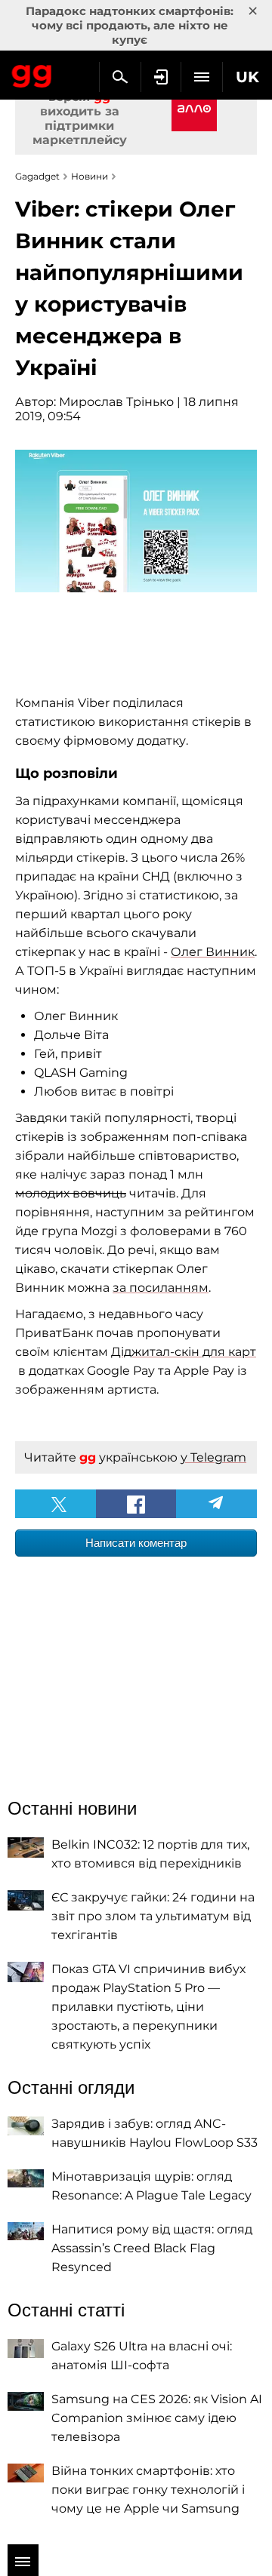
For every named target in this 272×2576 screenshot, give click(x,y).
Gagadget (32, 73)
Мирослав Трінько (116, 402)
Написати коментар (136, 1543)
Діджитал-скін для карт (184, 1352)
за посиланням (161, 1288)
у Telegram (213, 1457)
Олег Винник (213, 952)
